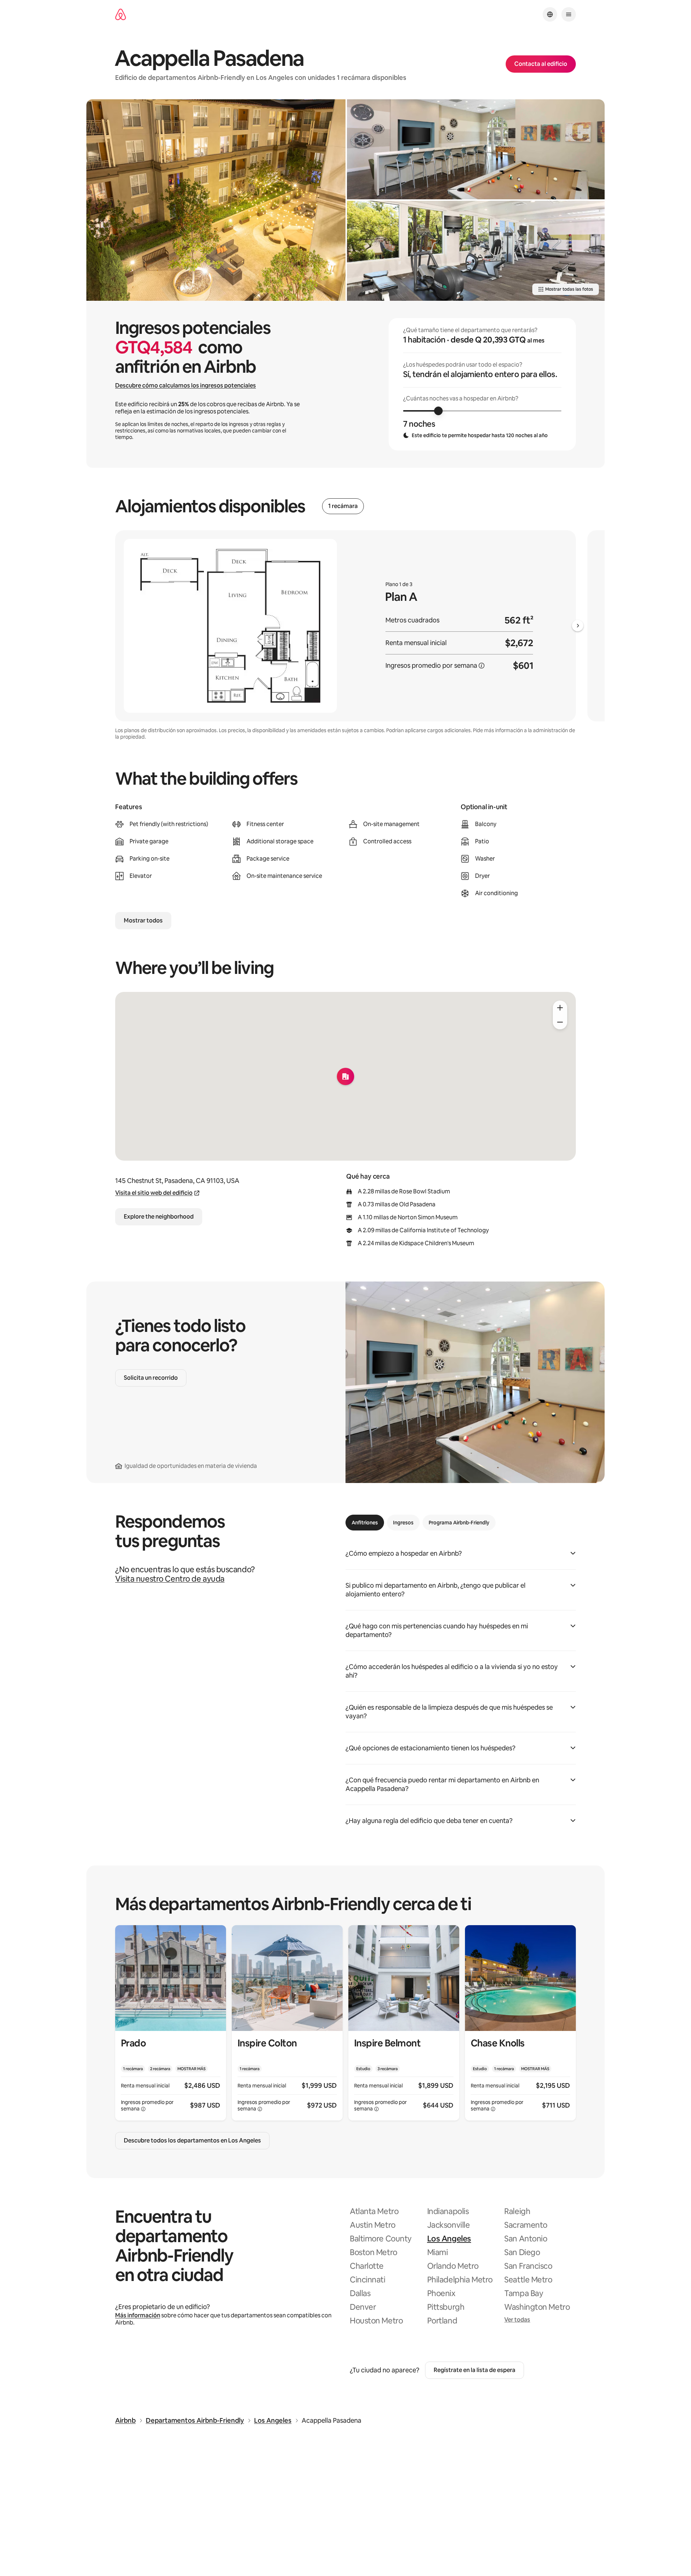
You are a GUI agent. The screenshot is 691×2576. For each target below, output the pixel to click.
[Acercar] (560, 1008)
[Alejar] (560, 1022)
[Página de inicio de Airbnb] (121, 15)
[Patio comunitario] (216, 200)
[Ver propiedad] (171, 2023)
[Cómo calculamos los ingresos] (482, 666)
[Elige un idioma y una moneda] (550, 14)
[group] (482, 384)
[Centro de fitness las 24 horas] (476, 251)
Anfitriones (365, 1523)
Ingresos (403, 1523)
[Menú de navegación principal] (569, 14)
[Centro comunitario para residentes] (476, 149)
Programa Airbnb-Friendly (459, 1523)
